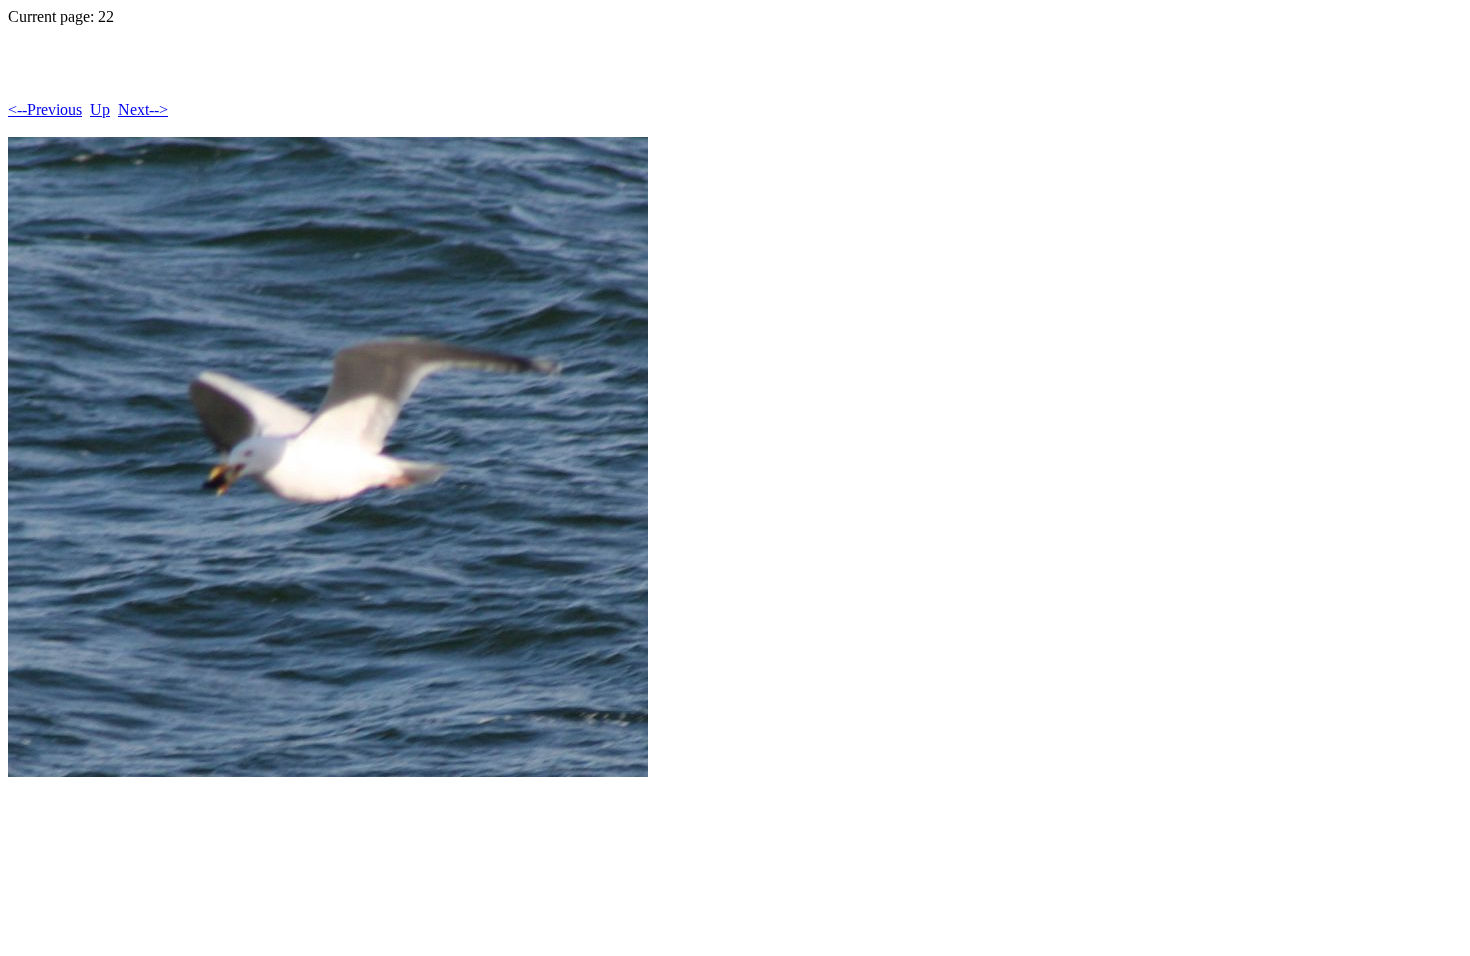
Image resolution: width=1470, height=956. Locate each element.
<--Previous (45, 109)
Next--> (143, 109)
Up (100, 109)
